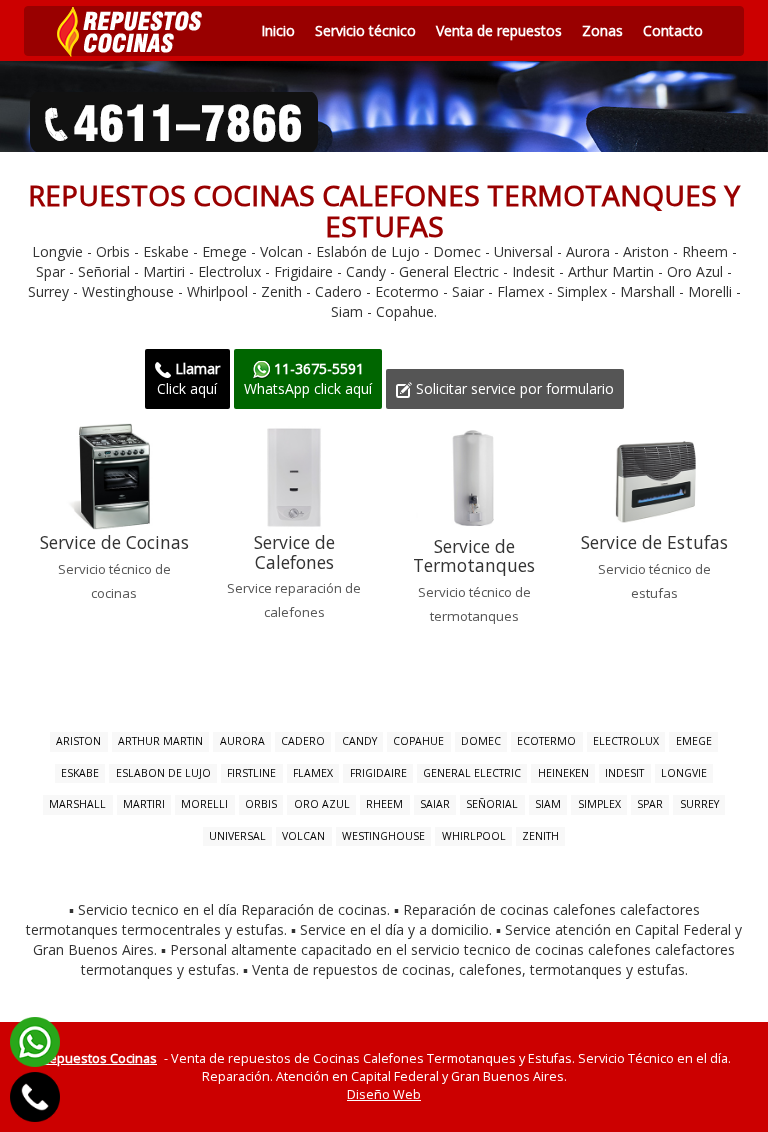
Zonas (602, 30)
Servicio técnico (365, 30)
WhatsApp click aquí (308, 378)
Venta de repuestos (499, 30)
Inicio (278, 30)
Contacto (673, 30)
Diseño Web (384, 1094)
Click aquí (188, 378)
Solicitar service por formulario (513, 388)
